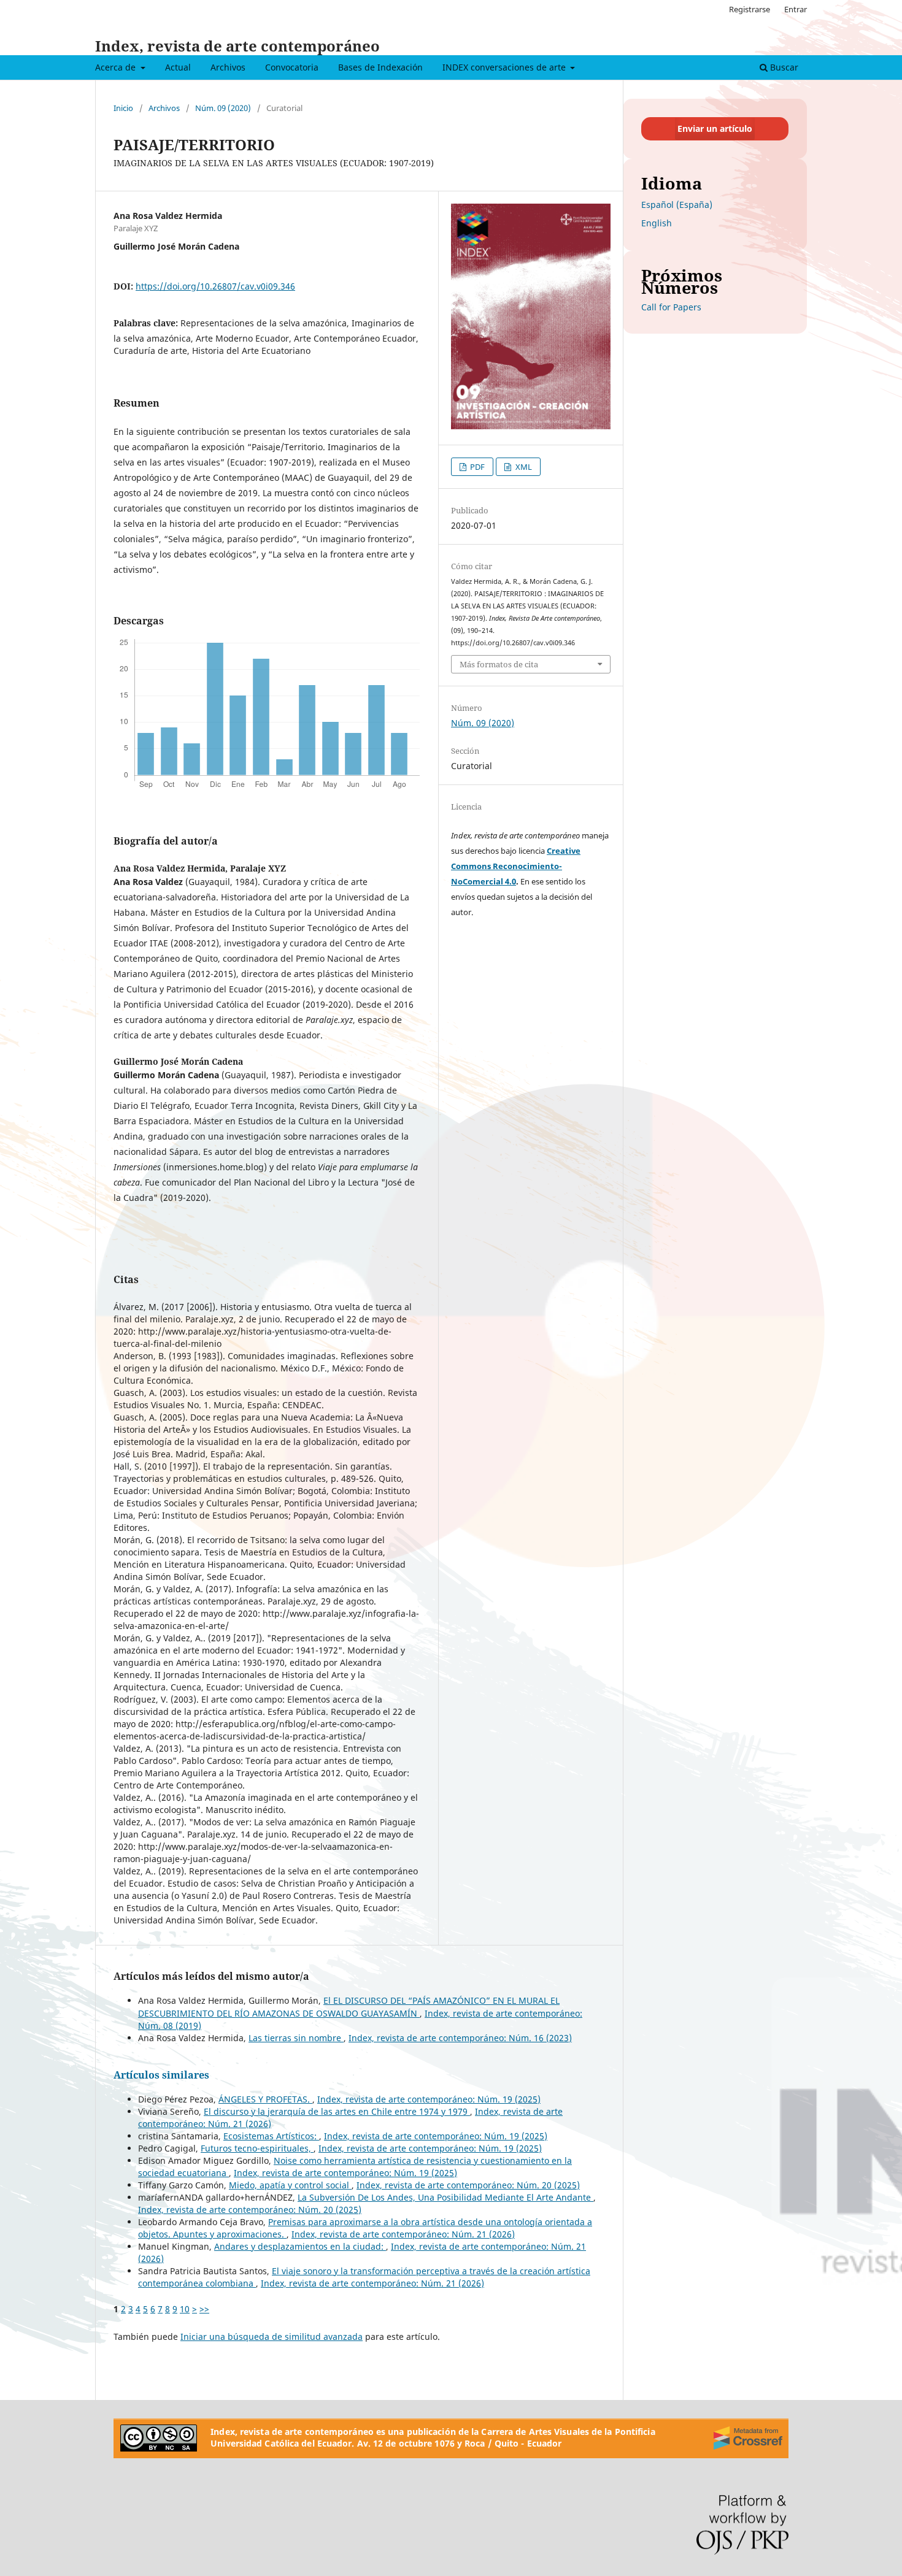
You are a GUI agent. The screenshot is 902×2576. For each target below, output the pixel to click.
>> (204, 2309)
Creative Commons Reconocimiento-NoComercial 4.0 (516, 866)
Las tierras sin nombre (296, 2038)
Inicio (123, 108)
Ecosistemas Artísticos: (271, 2136)
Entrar (796, 9)
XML (523, 467)
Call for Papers (671, 307)
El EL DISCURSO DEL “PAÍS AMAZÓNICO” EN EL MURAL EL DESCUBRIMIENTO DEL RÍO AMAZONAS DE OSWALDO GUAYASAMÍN (349, 2007)
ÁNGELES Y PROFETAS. (265, 2099)
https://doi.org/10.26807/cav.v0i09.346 (215, 286)
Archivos (228, 67)
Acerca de (117, 67)
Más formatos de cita (499, 664)
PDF (476, 467)
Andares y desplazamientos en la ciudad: (300, 2246)
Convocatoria (292, 67)
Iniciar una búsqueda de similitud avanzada (272, 2336)
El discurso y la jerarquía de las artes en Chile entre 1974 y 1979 (337, 2111)
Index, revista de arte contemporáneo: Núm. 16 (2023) (460, 2038)
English (657, 223)
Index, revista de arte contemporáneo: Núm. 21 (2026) (403, 2234)
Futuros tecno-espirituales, (257, 2148)
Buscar (783, 67)
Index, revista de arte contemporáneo (237, 46)
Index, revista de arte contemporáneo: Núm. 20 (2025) (468, 2185)
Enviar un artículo (715, 128)
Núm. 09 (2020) (223, 108)
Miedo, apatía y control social (290, 2185)
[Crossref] (748, 2438)
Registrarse (750, 9)
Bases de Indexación (380, 67)
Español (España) (677, 205)
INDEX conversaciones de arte (505, 67)
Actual (178, 67)
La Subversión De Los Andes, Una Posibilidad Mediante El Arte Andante (445, 2197)
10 (185, 2309)
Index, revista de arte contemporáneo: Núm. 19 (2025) (429, 2099)
